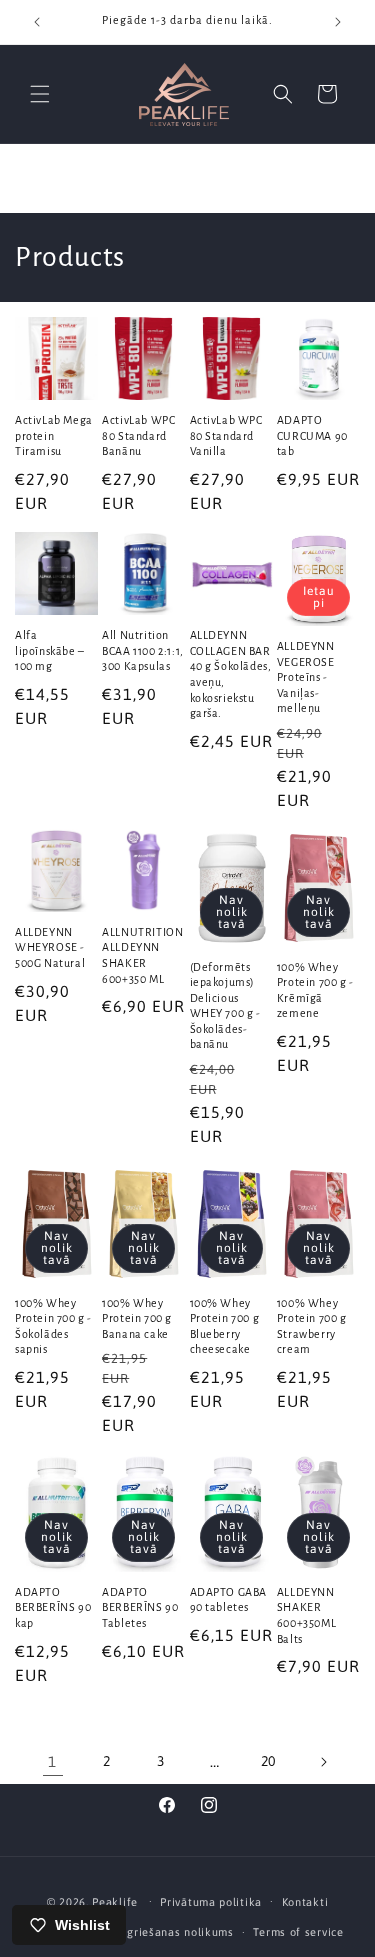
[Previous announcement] (37, 22)
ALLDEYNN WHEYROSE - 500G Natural (50, 947)
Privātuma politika (211, 1902)
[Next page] (323, 1762)
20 (268, 1761)
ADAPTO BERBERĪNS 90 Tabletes (140, 1607)
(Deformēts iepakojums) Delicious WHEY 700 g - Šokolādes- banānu (225, 1006)
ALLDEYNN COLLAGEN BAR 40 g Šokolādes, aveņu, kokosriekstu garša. (231, 674)
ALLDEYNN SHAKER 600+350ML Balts (306, 1615)
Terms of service (298, 1932)
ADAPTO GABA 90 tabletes (229, 1600)
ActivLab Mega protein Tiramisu (54, 435)
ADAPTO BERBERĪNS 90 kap (53, 1607)
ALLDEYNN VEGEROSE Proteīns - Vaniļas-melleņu (306, 677)
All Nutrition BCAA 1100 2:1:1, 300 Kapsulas (143, 650)
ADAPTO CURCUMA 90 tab (312, 435)
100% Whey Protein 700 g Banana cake (137, 1318)
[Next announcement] (338, 22)
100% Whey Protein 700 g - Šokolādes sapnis (53, 1326)
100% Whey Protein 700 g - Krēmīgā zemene (315, 990)
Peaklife (115, 1901)
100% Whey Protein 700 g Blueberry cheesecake (225, 1326)
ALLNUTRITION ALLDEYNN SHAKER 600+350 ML (142, 955)
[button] (40, 94)
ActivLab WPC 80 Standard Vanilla (226, 435)
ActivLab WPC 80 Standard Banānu (138, 435)
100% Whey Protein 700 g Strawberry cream (312, 1326)
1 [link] (52, 1761)
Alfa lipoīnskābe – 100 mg (50, 650)
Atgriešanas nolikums (174, 1932)
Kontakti (305, 1902)
